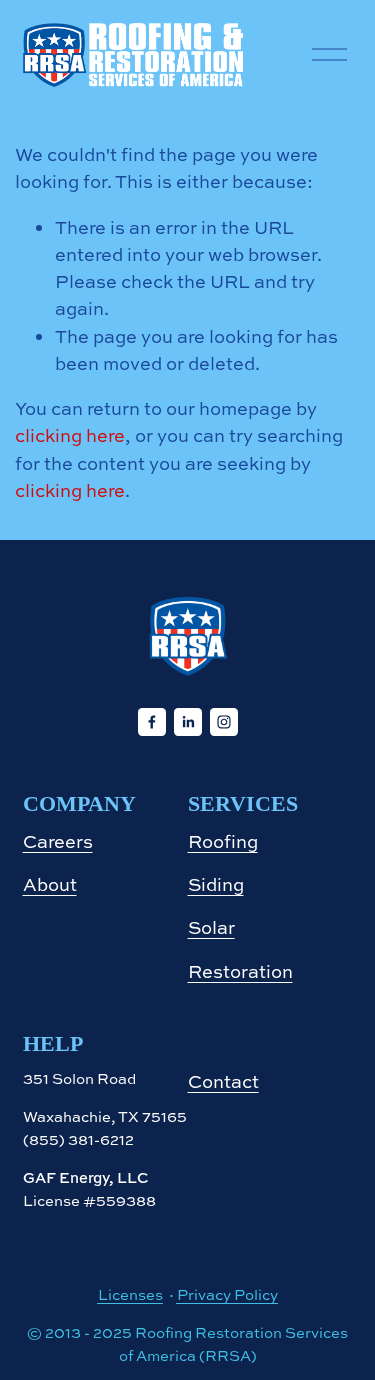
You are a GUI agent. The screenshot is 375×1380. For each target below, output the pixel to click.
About (50, 884)
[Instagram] (224, 722)
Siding (216, 884)
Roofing (223, 841)
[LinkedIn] (188, 722)
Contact (223, 1081)
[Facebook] (152, 722)
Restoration (240, 971)
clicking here (70, 435)
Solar (211, 927)
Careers (58, 841)
